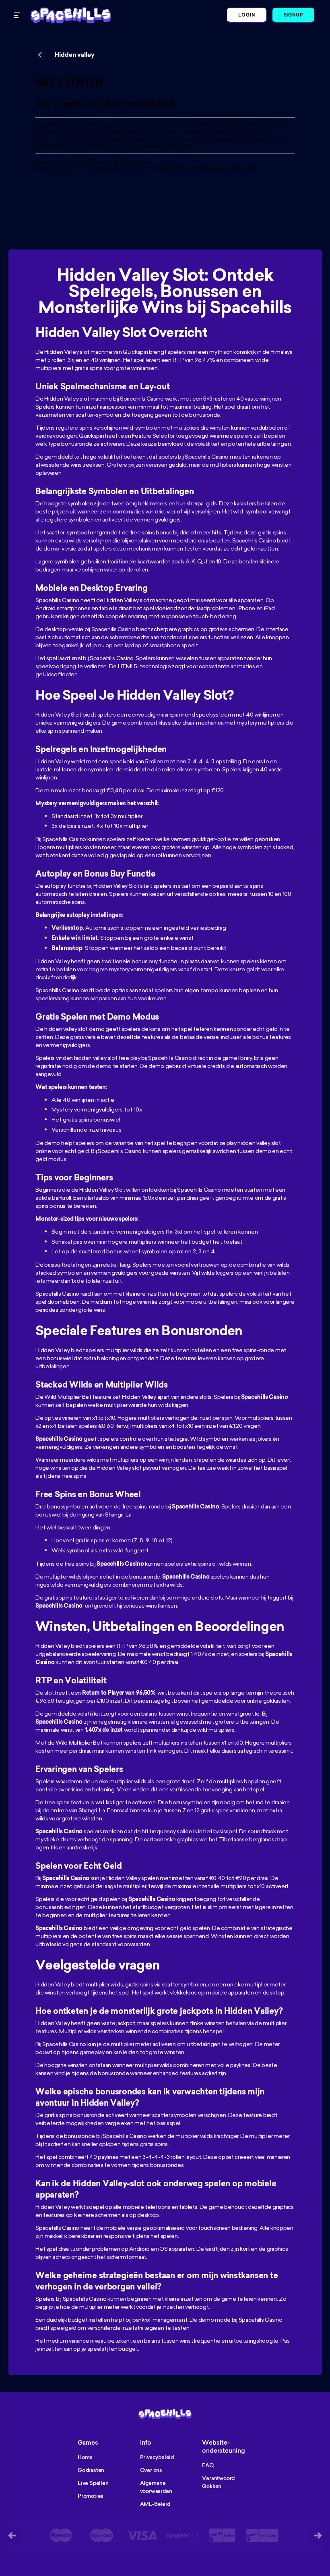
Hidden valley (75, 55)
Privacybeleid (157, 2457)
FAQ (208, 2465)
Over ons (151, 2470)
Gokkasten (91, 2470)
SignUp (293, 15)
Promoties (91, 2496)
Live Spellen (93, 2483)
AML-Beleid (155, 2504)
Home (85, 2457)
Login (247, 15)
